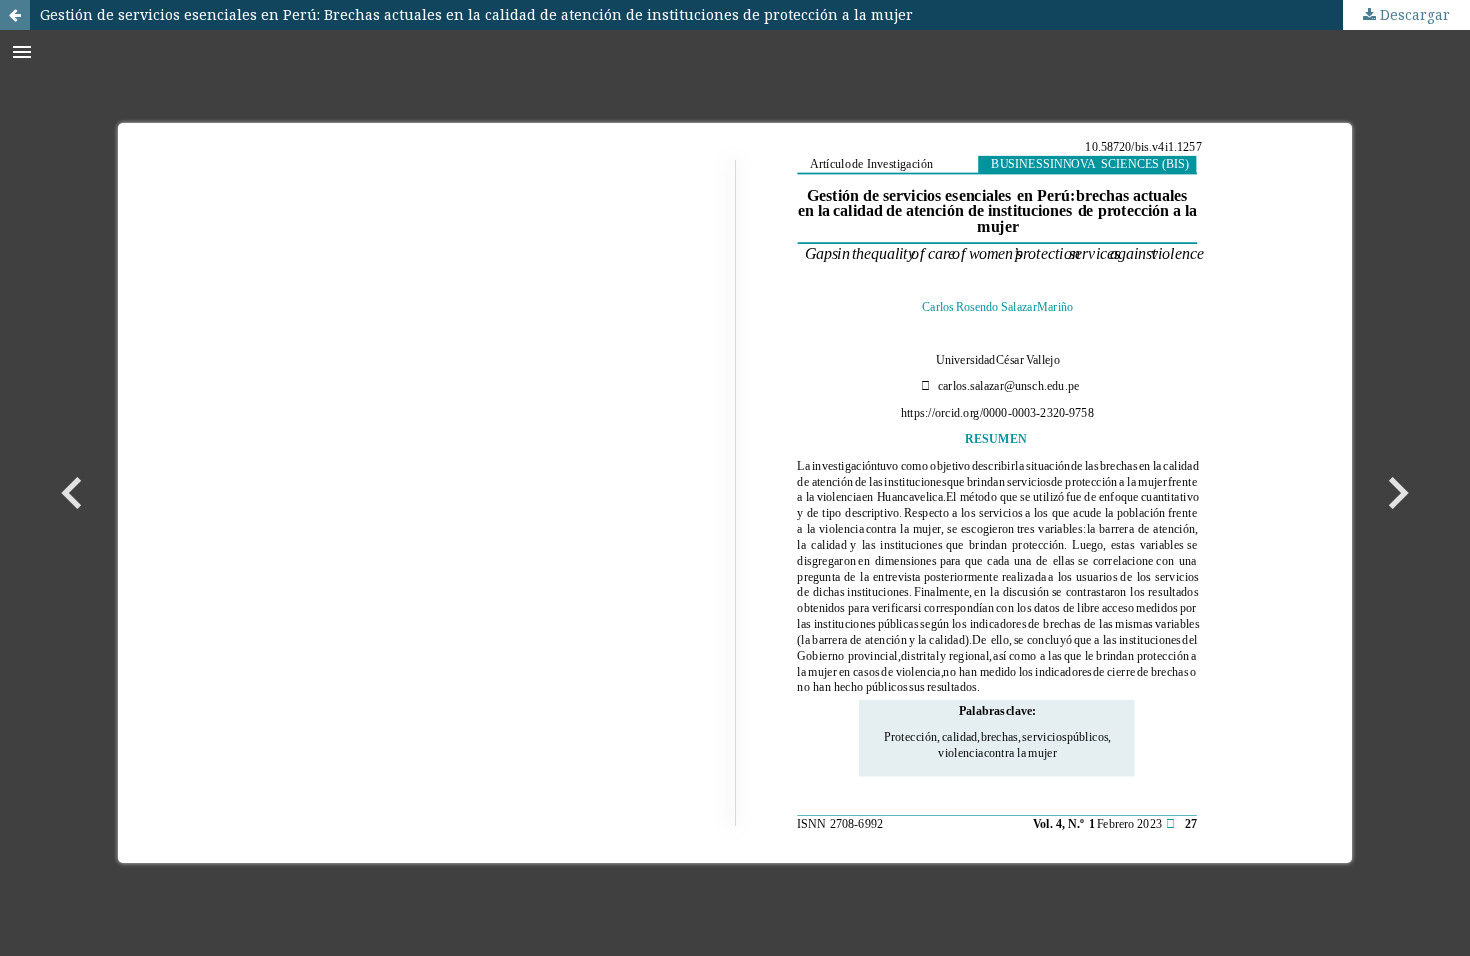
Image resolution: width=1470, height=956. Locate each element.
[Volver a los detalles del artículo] (15, 15)
